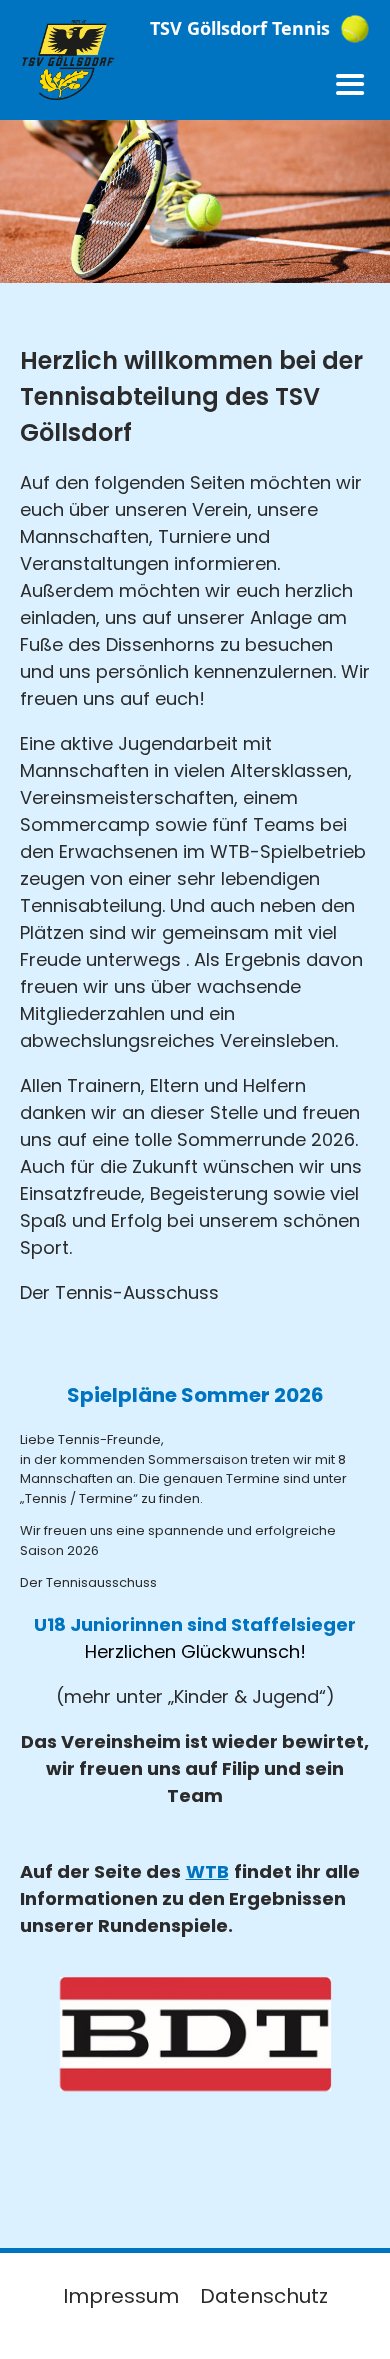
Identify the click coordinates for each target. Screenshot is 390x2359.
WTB (207, 1871)
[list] (195, 2067)
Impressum (121, 2296)
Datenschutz (264, 2296)
